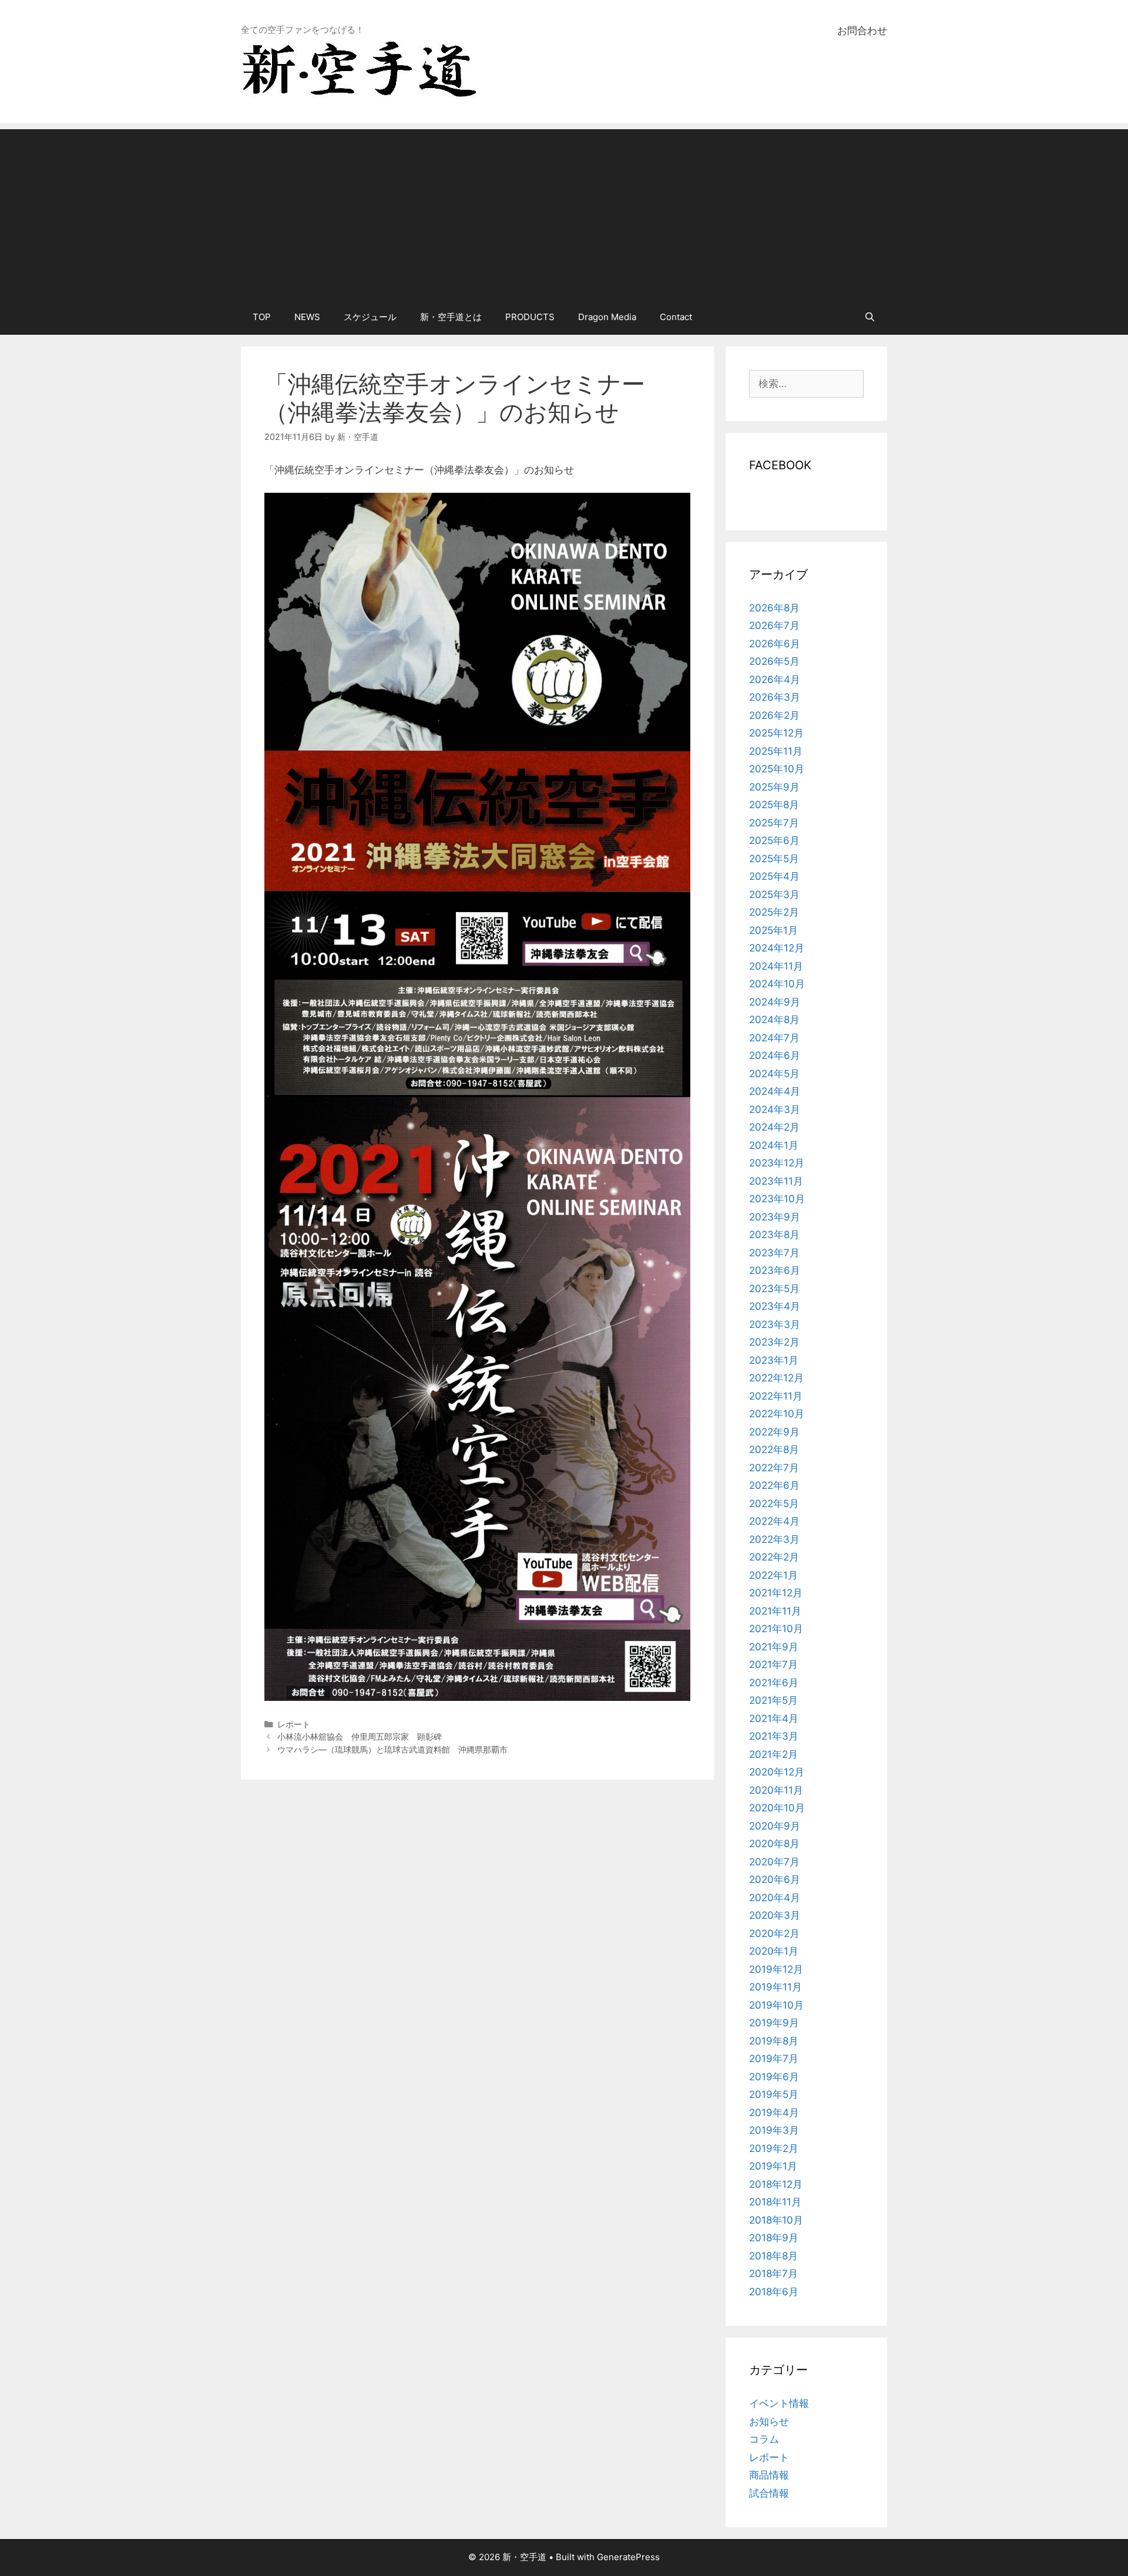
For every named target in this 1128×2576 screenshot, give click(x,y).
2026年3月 (775, 697)
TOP (262, 317)
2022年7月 (774, 1468)
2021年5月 (773, 1700)
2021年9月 (774, 1647)
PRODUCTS (530, 317)
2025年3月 (774, 894)
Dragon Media (607, 317)
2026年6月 (775, 644)
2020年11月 (776, 1790)
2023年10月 (777, 1199)
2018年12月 (776, 2184)
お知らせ (769, 2422)
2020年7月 (774, 1862)
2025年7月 (774, 823)
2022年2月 (774, 1557)
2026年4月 (775, 680)
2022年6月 (774, 1485)
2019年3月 (774, 2130)
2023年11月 (776, 1181)
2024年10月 (777, 984)
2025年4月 (774, 876)
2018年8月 (773, 2256)
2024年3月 (775, 1109)
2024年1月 (774, 1145)
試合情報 (769, 2493)
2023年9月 (775, 1217)
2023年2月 (774, 1342)
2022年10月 (777, 1414)
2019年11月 (775, 1987)
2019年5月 (774, 2094)
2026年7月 (774, 625)
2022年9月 (774, 1432)
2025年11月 (776, 751)
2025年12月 (776, 733)
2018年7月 (773, 2274)
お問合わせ (862, 31)
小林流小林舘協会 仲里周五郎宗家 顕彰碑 (360, 1736)
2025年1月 (773, 930)
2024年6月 (775, 1055)
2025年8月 (774, 805)
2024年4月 (775, 1091)
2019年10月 (776, 2005)
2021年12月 (776, 1593)
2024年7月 (774, 1038)
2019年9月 (774, 2023)
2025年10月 (777, 769)
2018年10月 (776, 2220)
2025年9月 (774, 787)
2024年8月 (774, 1020)
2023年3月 (775, 1324)
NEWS (307, 317)
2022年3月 (774, 1539)
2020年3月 (775, 1915)
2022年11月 (776, 1396)
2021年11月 (775, 1611)
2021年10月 (776, 1629)
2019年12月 (776, 1969)
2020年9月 (775, 1826)
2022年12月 (776, 1378)
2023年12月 (777, 1163)
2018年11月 (775, 2202)
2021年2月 (773, 1754)
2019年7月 (774, 2059)
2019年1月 (773, 2166)
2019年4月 (774, 2113)
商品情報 (769, 2475)
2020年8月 (774, 1844)
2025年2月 (774, 912)
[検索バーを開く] (870, 317)
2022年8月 (774, 1450)
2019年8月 (774, 2041)
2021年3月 (774, 1736)
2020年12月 (777, 1772)
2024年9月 (775, 1002)
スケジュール (370, 317)
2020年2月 (774, 1933)
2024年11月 (776, 966)
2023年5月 (774, 1289)
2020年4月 (775, 1898)
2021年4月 (774, 1719)
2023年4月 (775, 1306)
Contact (676, 317)
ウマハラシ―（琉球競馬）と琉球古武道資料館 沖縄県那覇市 (392, 1749)
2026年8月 (774, 608)
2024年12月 (777, 948)
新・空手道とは (451, 317)
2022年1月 (773, 1575)
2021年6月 (774, 1683)
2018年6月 (774, 2292)
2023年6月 (775, 1270)
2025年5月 (774, 859)
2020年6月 (775, 1879)
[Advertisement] (564, 211)
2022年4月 (774, 1521)
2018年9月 (774, 2238)
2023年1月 (774, 1360)
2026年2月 (774, 715)
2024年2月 (774, 1127)
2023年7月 (774, 1253)
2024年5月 (774, 1074)
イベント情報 (779, 2403)
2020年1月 (774, 1951)
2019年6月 (774, 2077)
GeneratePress (628, 2557)
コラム (764, 2439)
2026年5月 (774, 661)
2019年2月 (774, 2148)
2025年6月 (774, 840)
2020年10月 (777, 1808)
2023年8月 (774, 1235)
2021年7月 (773, 1664)
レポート (294, 1724)
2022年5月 (774, 1504)
